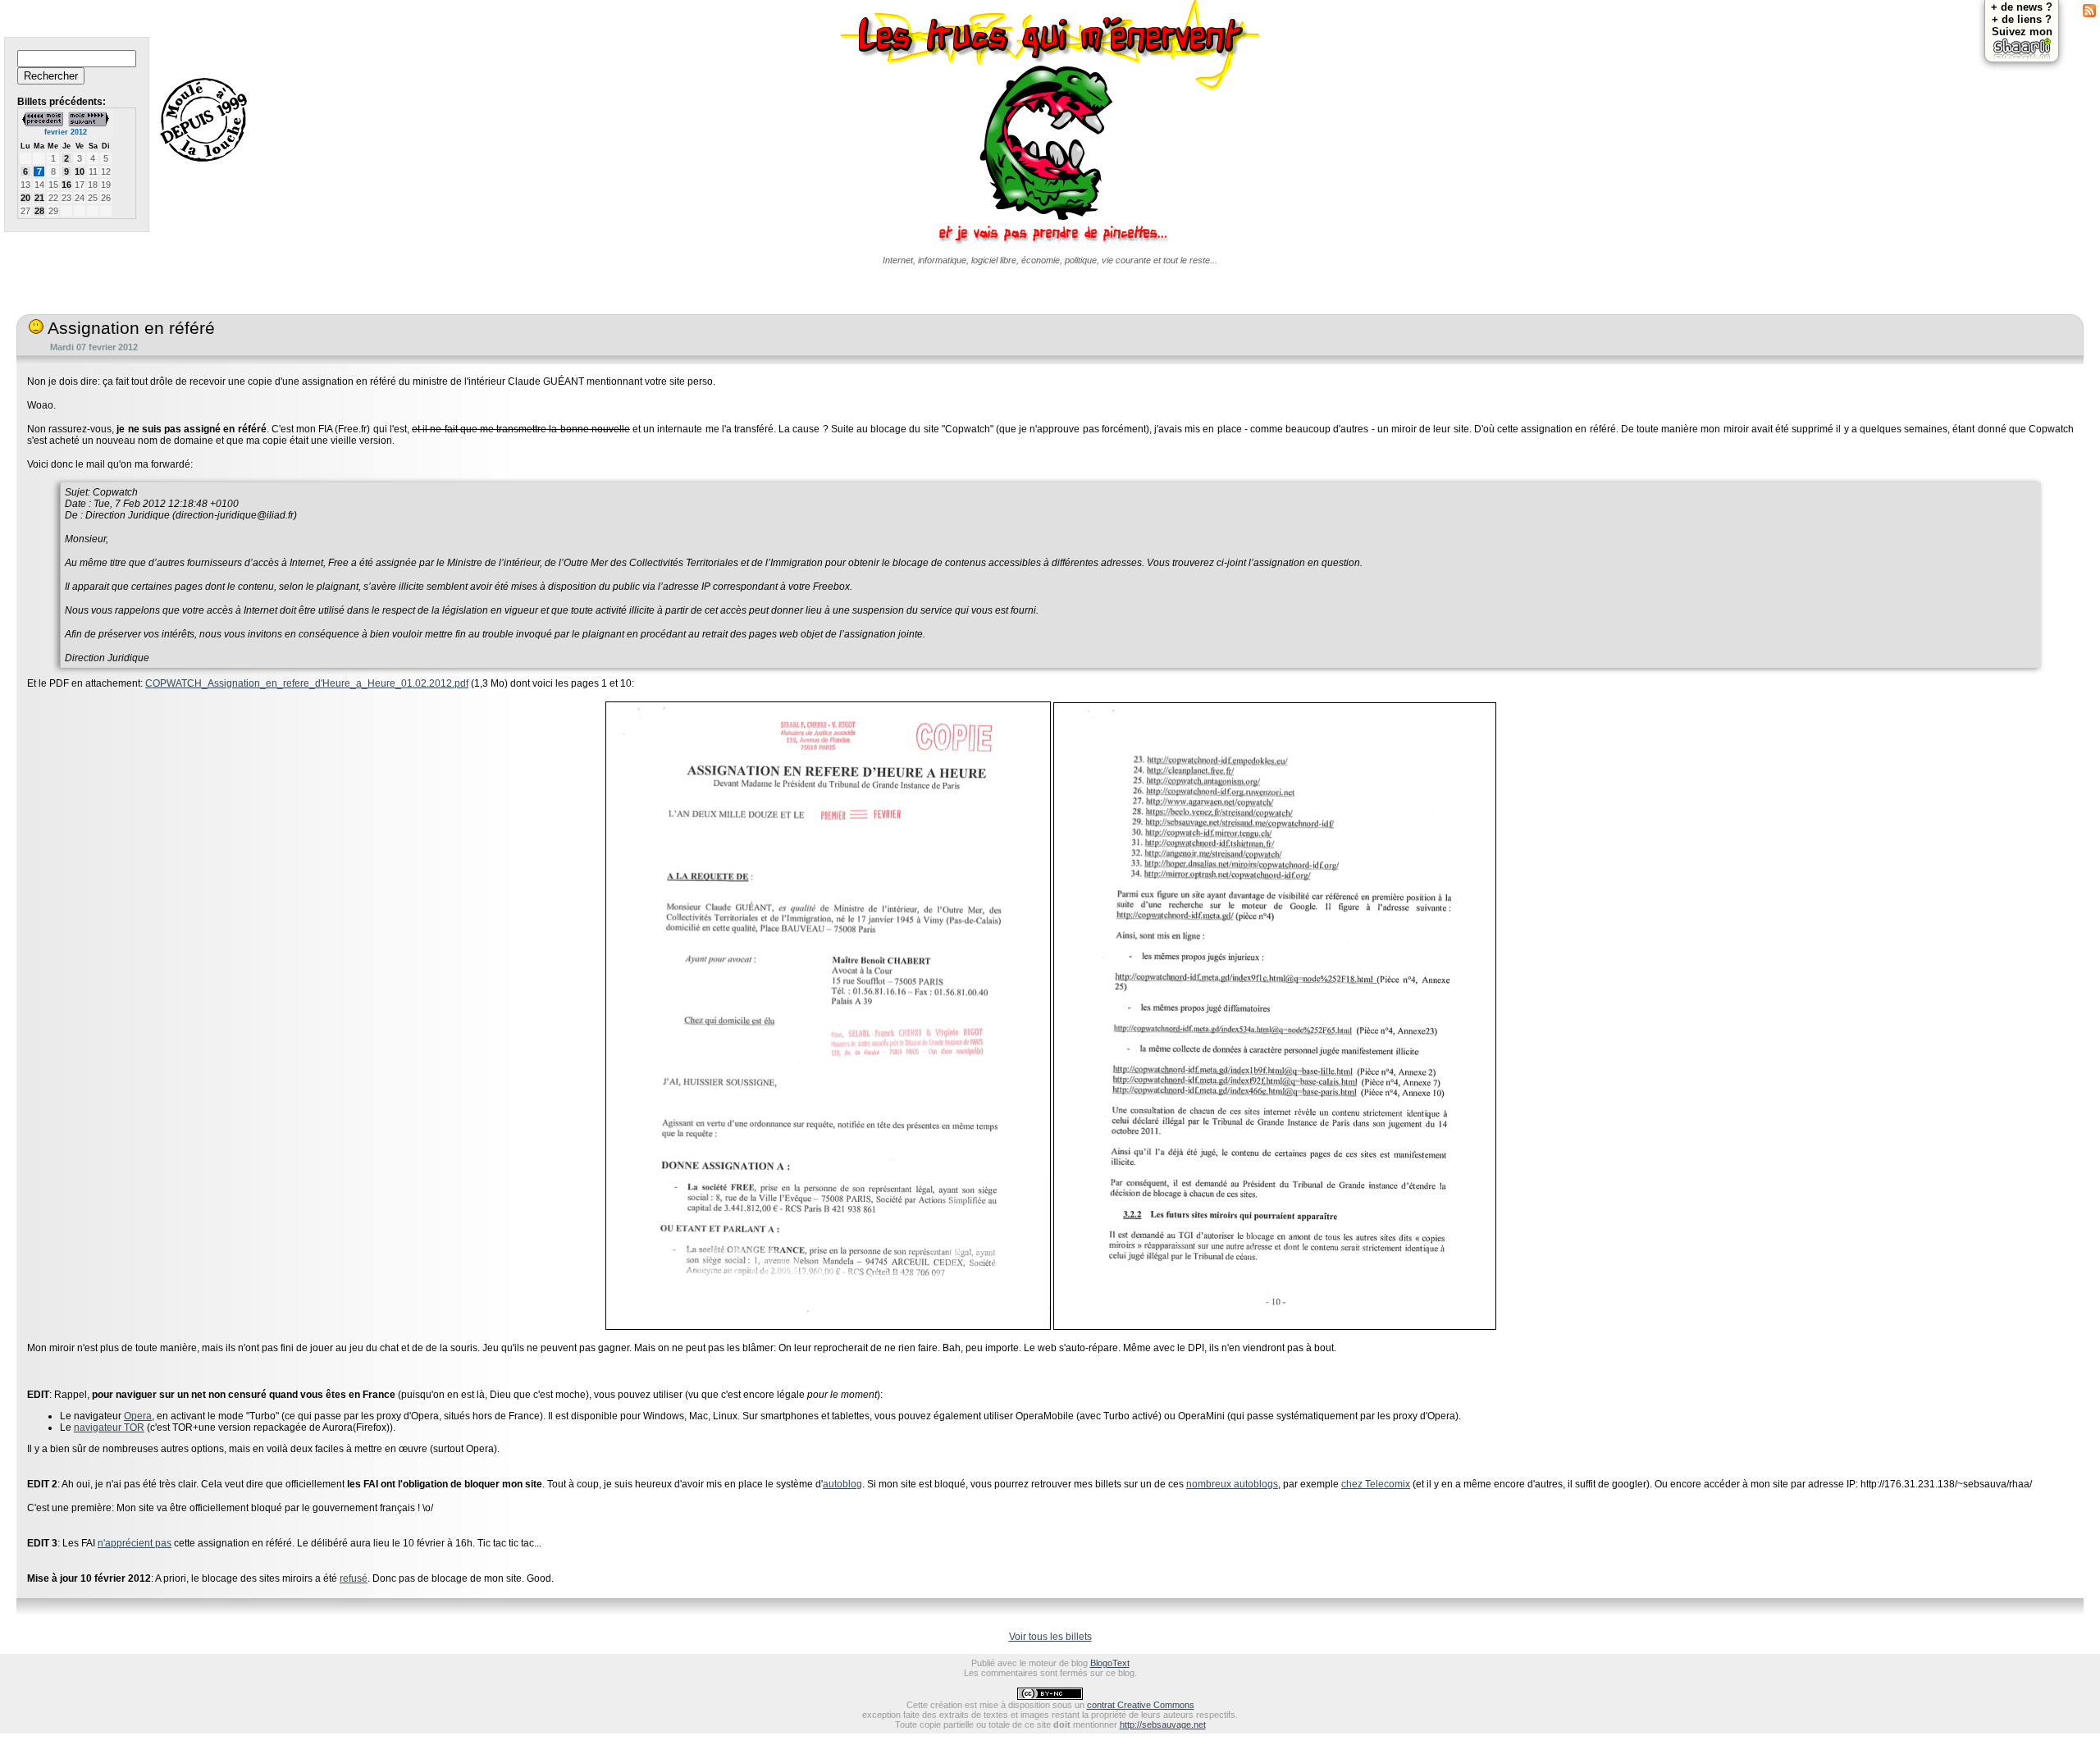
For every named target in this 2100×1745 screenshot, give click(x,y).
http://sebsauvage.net (1163, 1724)
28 (39, 211)
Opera (138, 1416)
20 (25, 198)
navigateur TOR (109, 1428)
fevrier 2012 (66, 132)
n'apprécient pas (135, 1543)
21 (39, 198)
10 (80, 171)
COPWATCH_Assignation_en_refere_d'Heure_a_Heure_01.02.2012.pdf (307, 683)
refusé (354, 1578)
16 (66, 185)
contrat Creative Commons (1141, 1705)
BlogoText (1110, 1663)
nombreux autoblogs (1232, 1484)
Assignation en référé (129, 328)
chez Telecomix (1376, 1484)
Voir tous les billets (1050, 1637)
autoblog (842, 1484)
